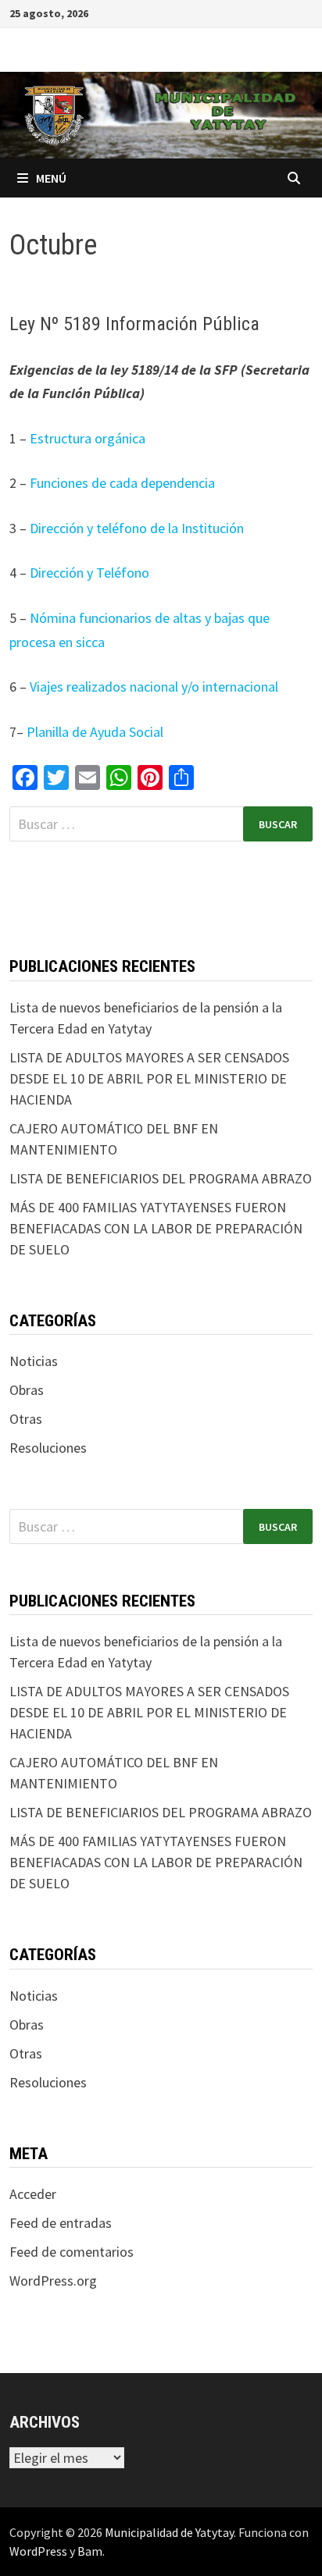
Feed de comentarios (72, 2252)
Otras (26, 1419)
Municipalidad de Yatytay (169, 2532)
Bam (90, 2551)
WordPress (38, 2551)
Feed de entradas (61, 2223)
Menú (51, 178)
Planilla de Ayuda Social (93, 732)
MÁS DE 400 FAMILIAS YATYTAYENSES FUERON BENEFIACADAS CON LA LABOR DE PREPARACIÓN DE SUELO (156, 1228)
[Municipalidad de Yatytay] (161, 114)
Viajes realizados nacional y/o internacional (154, 687)
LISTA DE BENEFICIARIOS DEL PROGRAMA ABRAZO (161, 1178)
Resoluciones (48, 1448)
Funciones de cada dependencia (122, 483)
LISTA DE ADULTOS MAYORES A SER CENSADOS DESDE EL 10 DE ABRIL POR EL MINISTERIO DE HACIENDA (149, 1078)
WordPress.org (53, 2281)
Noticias (34, 1361)
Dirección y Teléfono (89, 573)
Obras (27, 1390)
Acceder (33, 2194)
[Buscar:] (161, 824)
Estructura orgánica (88, 438)
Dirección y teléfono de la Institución (137, 528)
